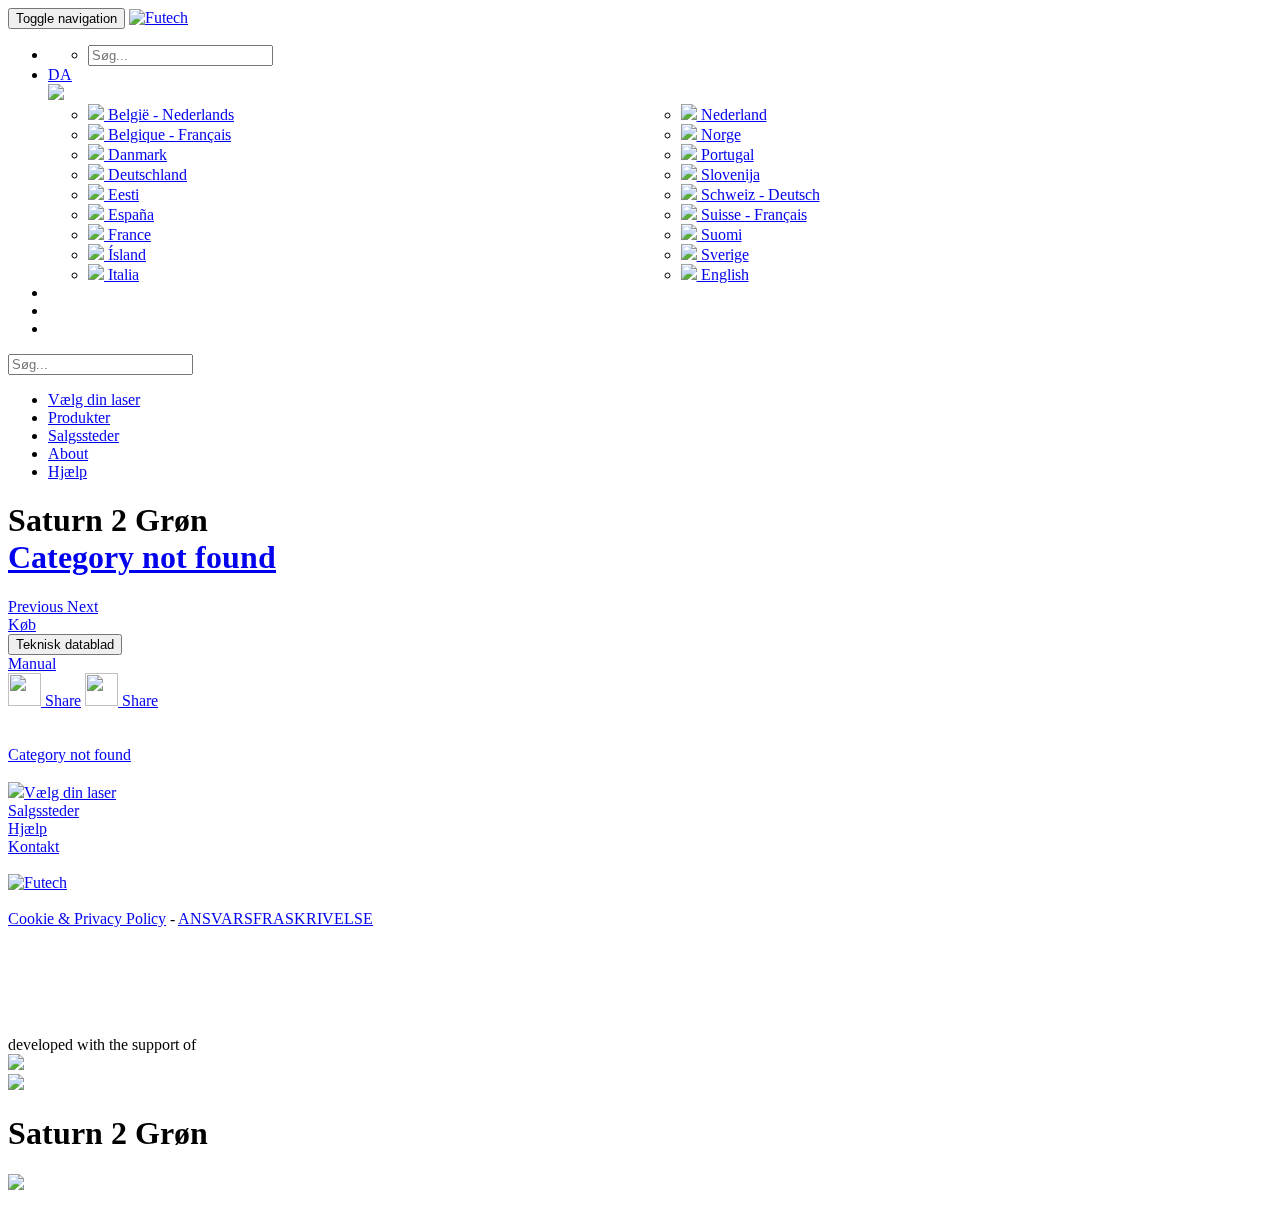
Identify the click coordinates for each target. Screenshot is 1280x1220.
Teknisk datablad (65, 644)
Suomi (719, 234)
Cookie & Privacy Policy (87, 918)
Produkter (79, 417)
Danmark (135, 154)
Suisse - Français (752, 214)
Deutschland (145, 174)
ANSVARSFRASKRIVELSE (275, 918)
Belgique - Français (167, 134)
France (127, 234)
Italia (121, 274)
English (723, 274)
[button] (37, 606)
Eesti (121, 194)
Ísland (125, 254)
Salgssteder (83, 435)
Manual (32, 663)
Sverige (723, 254)
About (68, 453)
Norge (719, 134)
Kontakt (33, 846)
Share (61, 700)
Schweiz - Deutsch (758, 194)
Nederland (732, 114)
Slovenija (728, 174)
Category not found (142, 557)
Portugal (725, 154)
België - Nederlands (169, 114)
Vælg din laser (94, 399)
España (129, 214)
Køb (22, 624)
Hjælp (67, 471)
